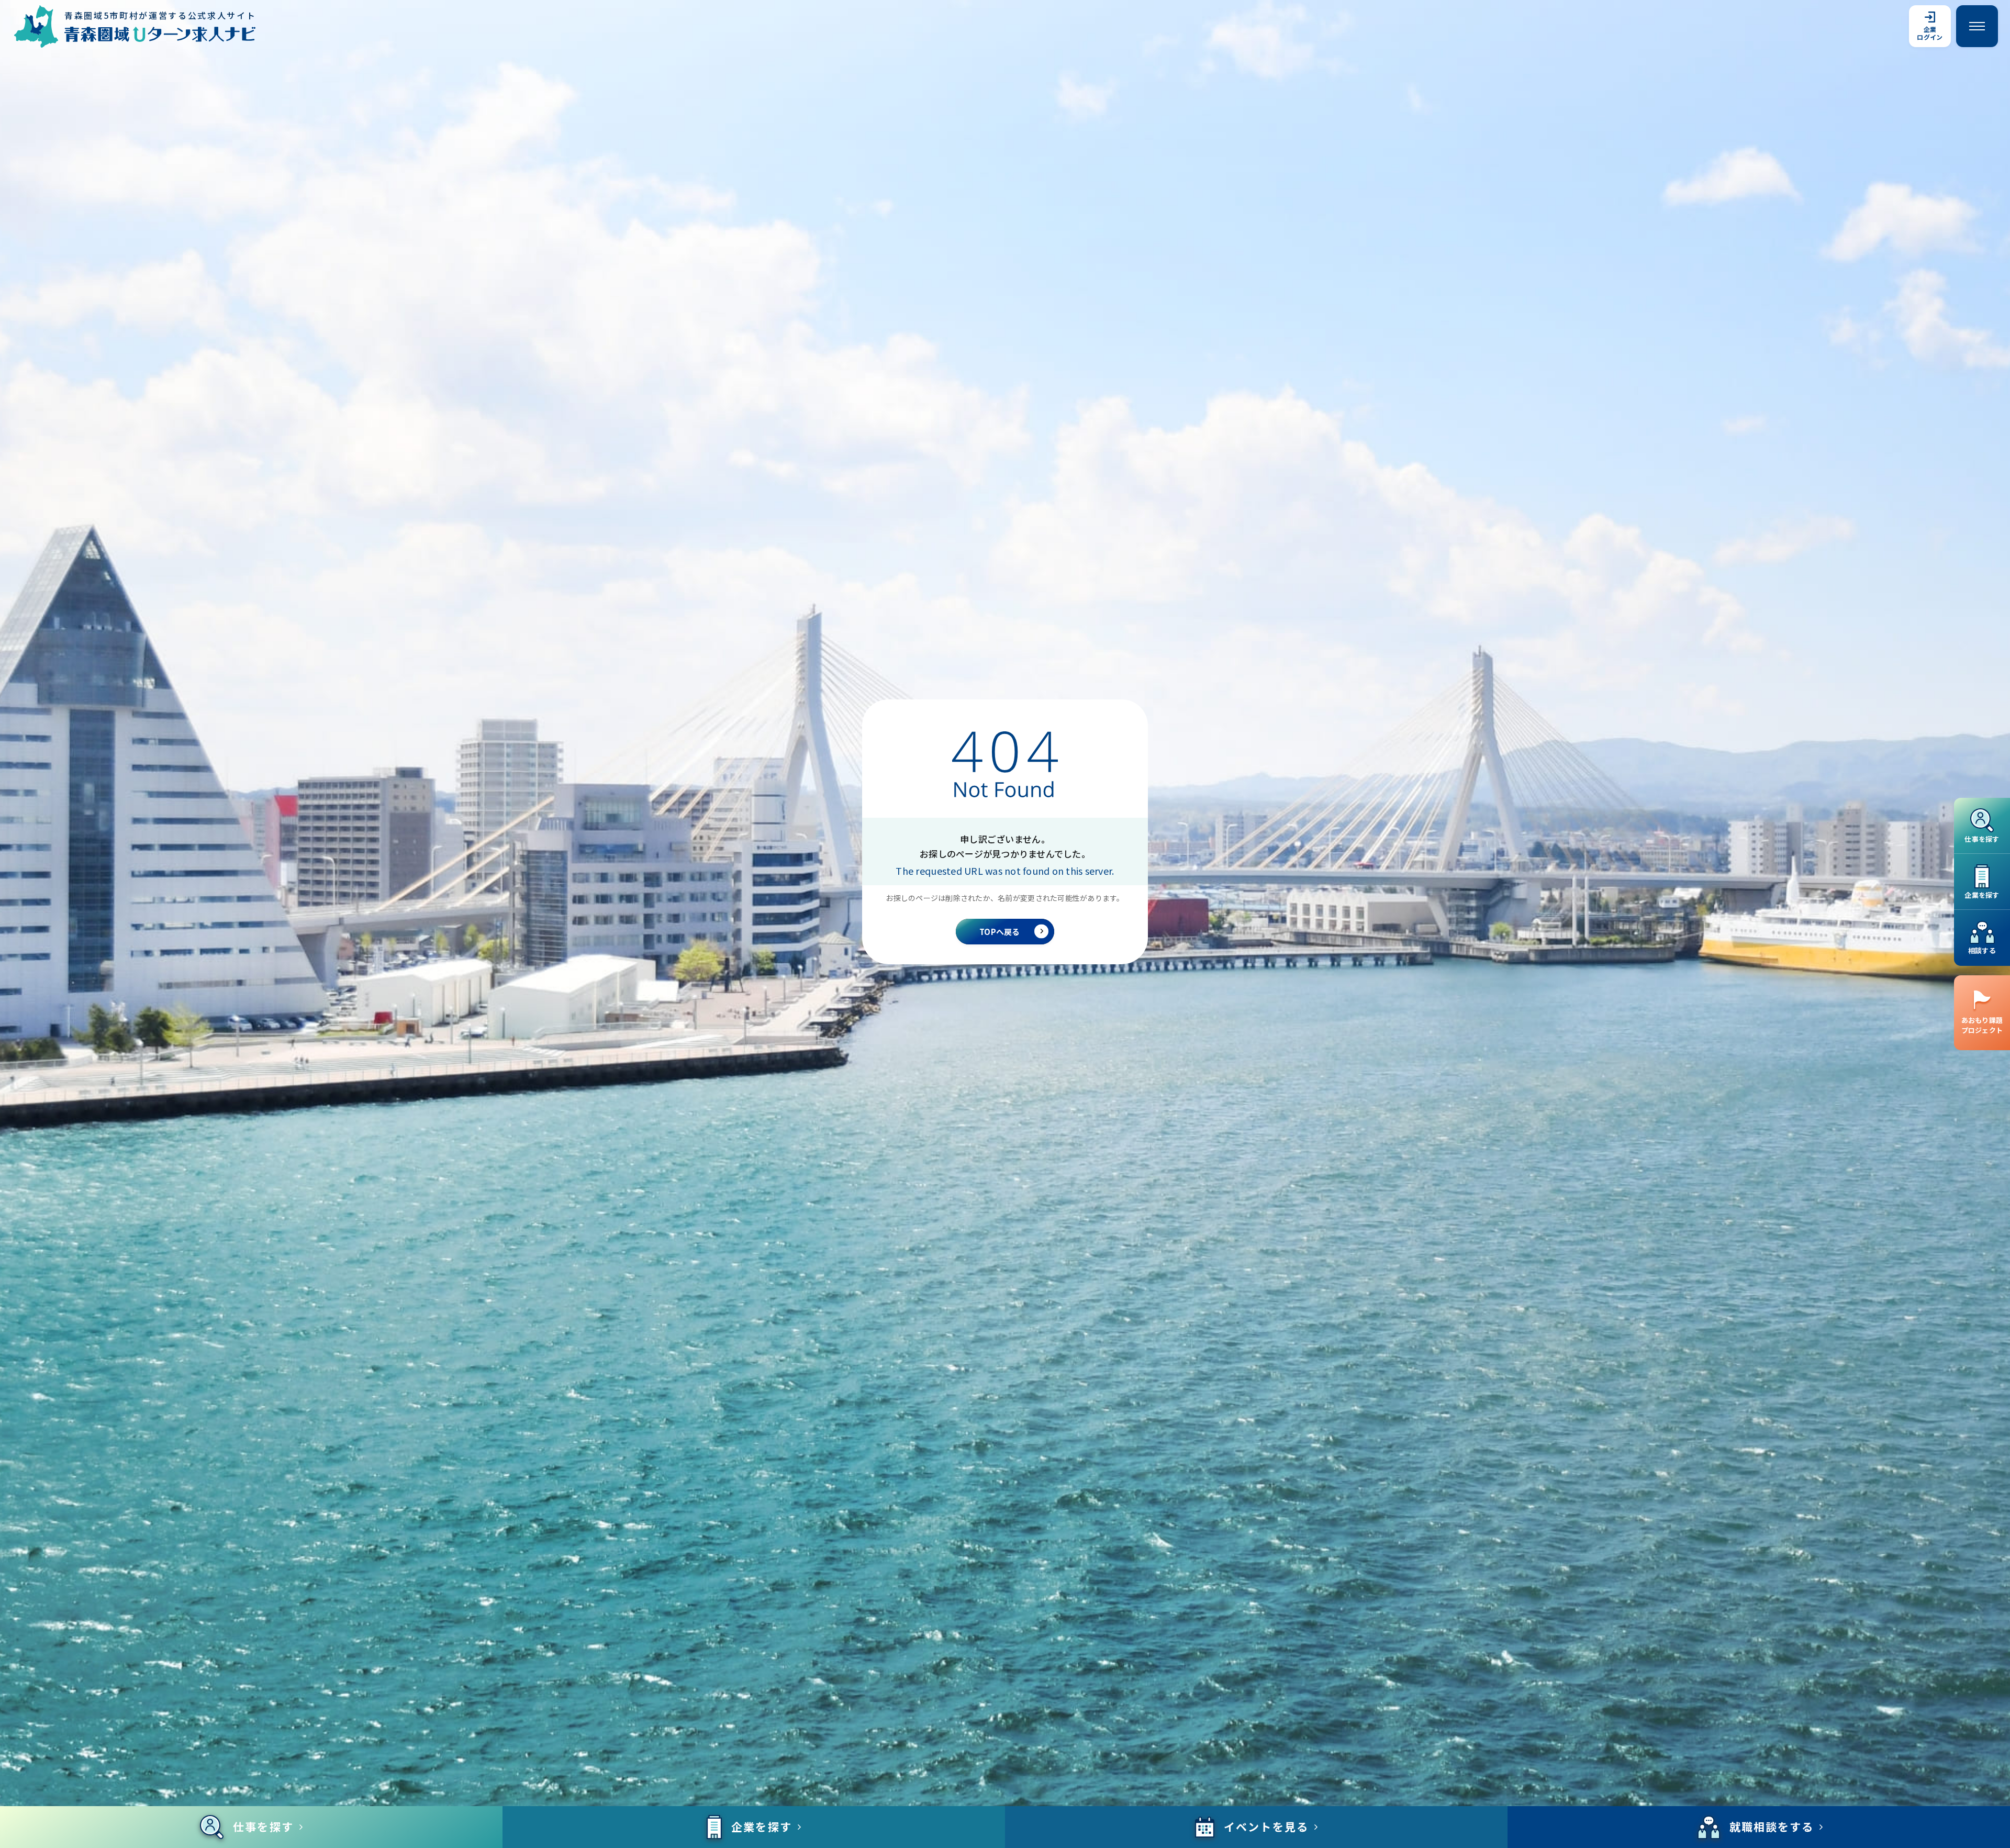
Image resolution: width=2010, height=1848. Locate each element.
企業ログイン (1930, 33)
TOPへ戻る (1000, 932)
